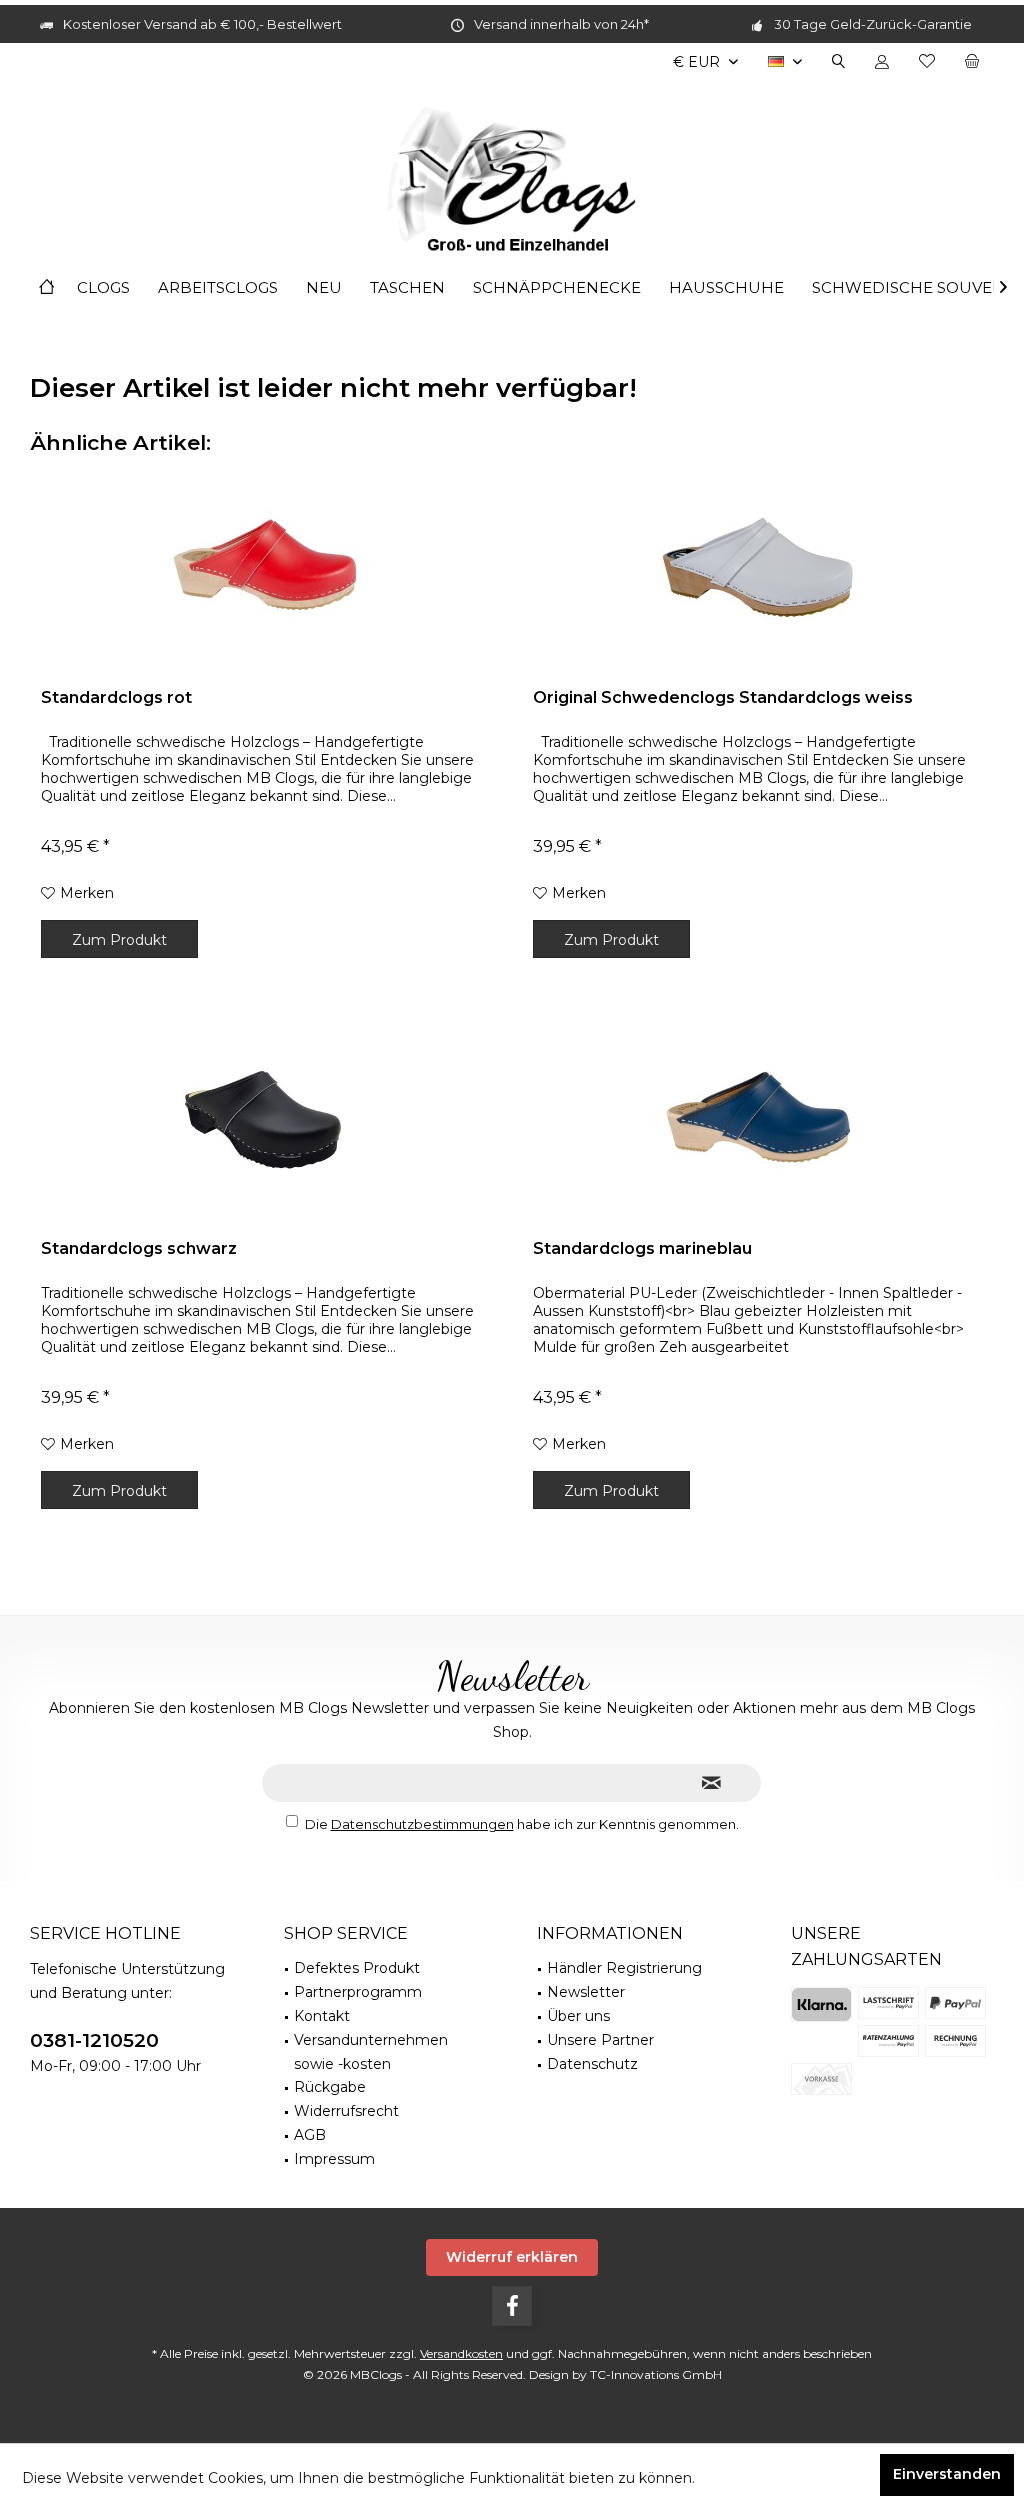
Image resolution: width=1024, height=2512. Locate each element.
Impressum (334, 2159)
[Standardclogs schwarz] (266, 1119)
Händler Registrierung (624, 1968)
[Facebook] (512, 2306)
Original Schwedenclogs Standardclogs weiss (723, 697)
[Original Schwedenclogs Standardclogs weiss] (758, 568)
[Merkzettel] (927, 62)
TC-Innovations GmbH (656, 2374)
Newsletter (586, 1992)
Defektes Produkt (357, 1968)
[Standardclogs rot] (266, 568)
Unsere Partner (600, 2040)
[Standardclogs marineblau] (758, 1119)
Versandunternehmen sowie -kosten (371, 2052)
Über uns (578, 2016)
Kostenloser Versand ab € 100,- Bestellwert (202, 24)
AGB (310, 2135)
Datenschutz (592, 2064)
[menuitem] (972, 62)
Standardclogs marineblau (642, 1248)
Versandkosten (461, 2353)
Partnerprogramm (358, 1992)
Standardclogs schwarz (139, 1248)
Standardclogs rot (116, 697)
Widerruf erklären (512, 2257)
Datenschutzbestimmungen (422, 1824)
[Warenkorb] (972, 62)
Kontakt (322, 2016)
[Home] (46, 288)
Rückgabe (330, 2087)
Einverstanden (947, 2474)
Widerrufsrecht (346, 2111)
